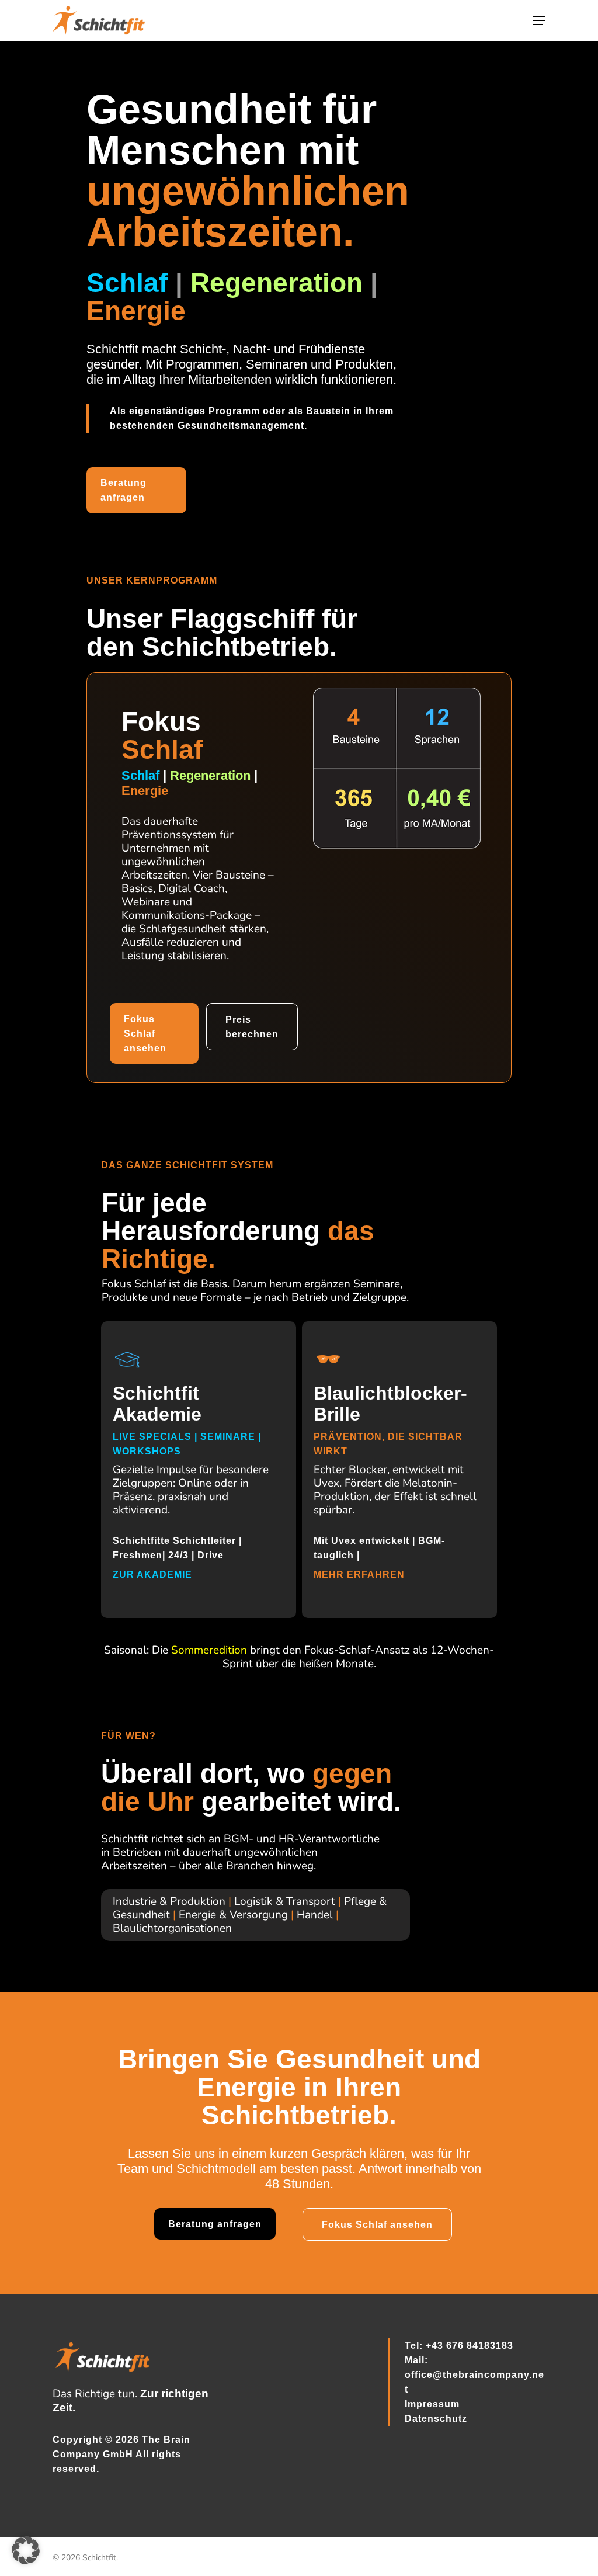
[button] (539, 20)
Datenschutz (436, 2419)
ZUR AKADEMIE (154, 1575)
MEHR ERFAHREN (361, 1575)
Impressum (432, 2404)
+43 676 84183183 (470, 2346)
